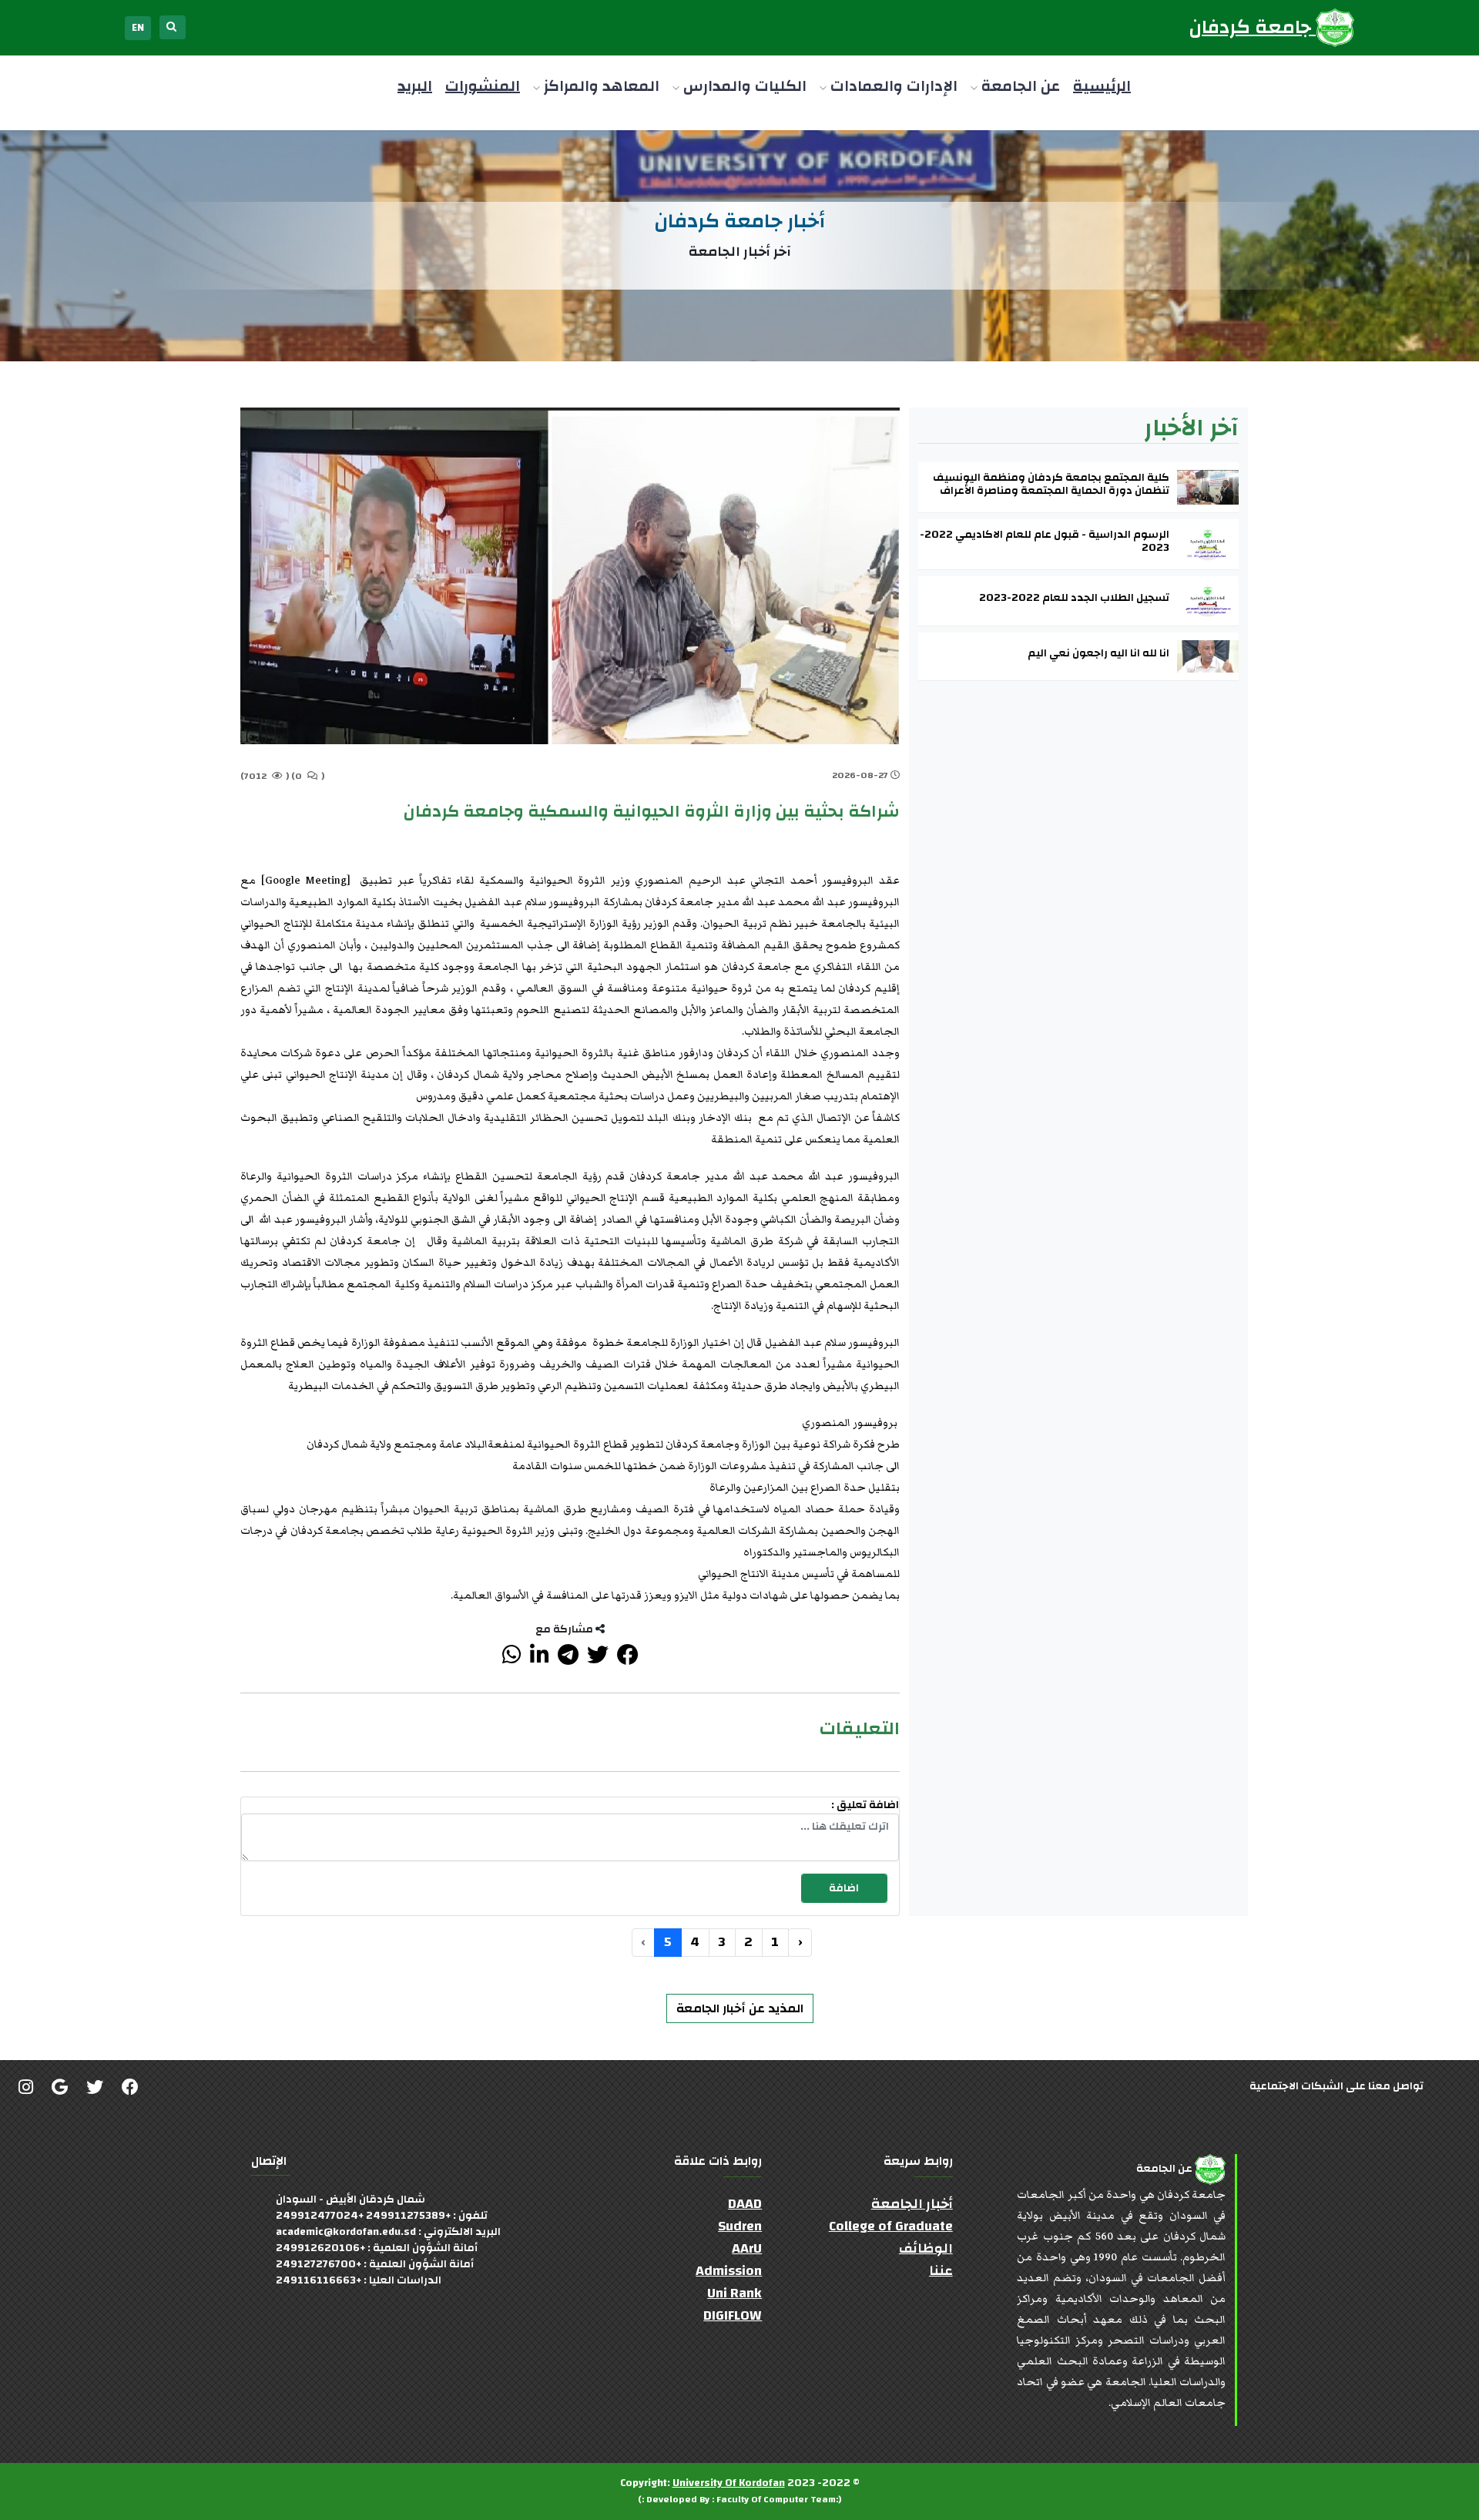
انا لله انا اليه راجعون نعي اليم (1098, 654)
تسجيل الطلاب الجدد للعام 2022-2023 (1074, 598)
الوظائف (926, 2248)
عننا (941, 2271)
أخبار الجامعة (912, 2204)
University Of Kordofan (729, 2483)
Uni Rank (734, 2293)
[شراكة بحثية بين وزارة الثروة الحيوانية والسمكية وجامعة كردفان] (628, 1659)
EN (138, 28)
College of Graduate (891, 2226)
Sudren (740, 2226)
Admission (729, 2271)
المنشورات (483, 86)
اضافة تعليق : (865, 1805)
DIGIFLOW (733, 2315)
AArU (747, 2248)
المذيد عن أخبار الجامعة (740, 2008)
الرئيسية (1102, 86)
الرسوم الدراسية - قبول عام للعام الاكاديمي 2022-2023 (1045, 542)
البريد (415, 86)
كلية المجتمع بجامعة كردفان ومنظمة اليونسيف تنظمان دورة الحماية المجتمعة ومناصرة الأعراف (1051, 485)
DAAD (745, 2204)
